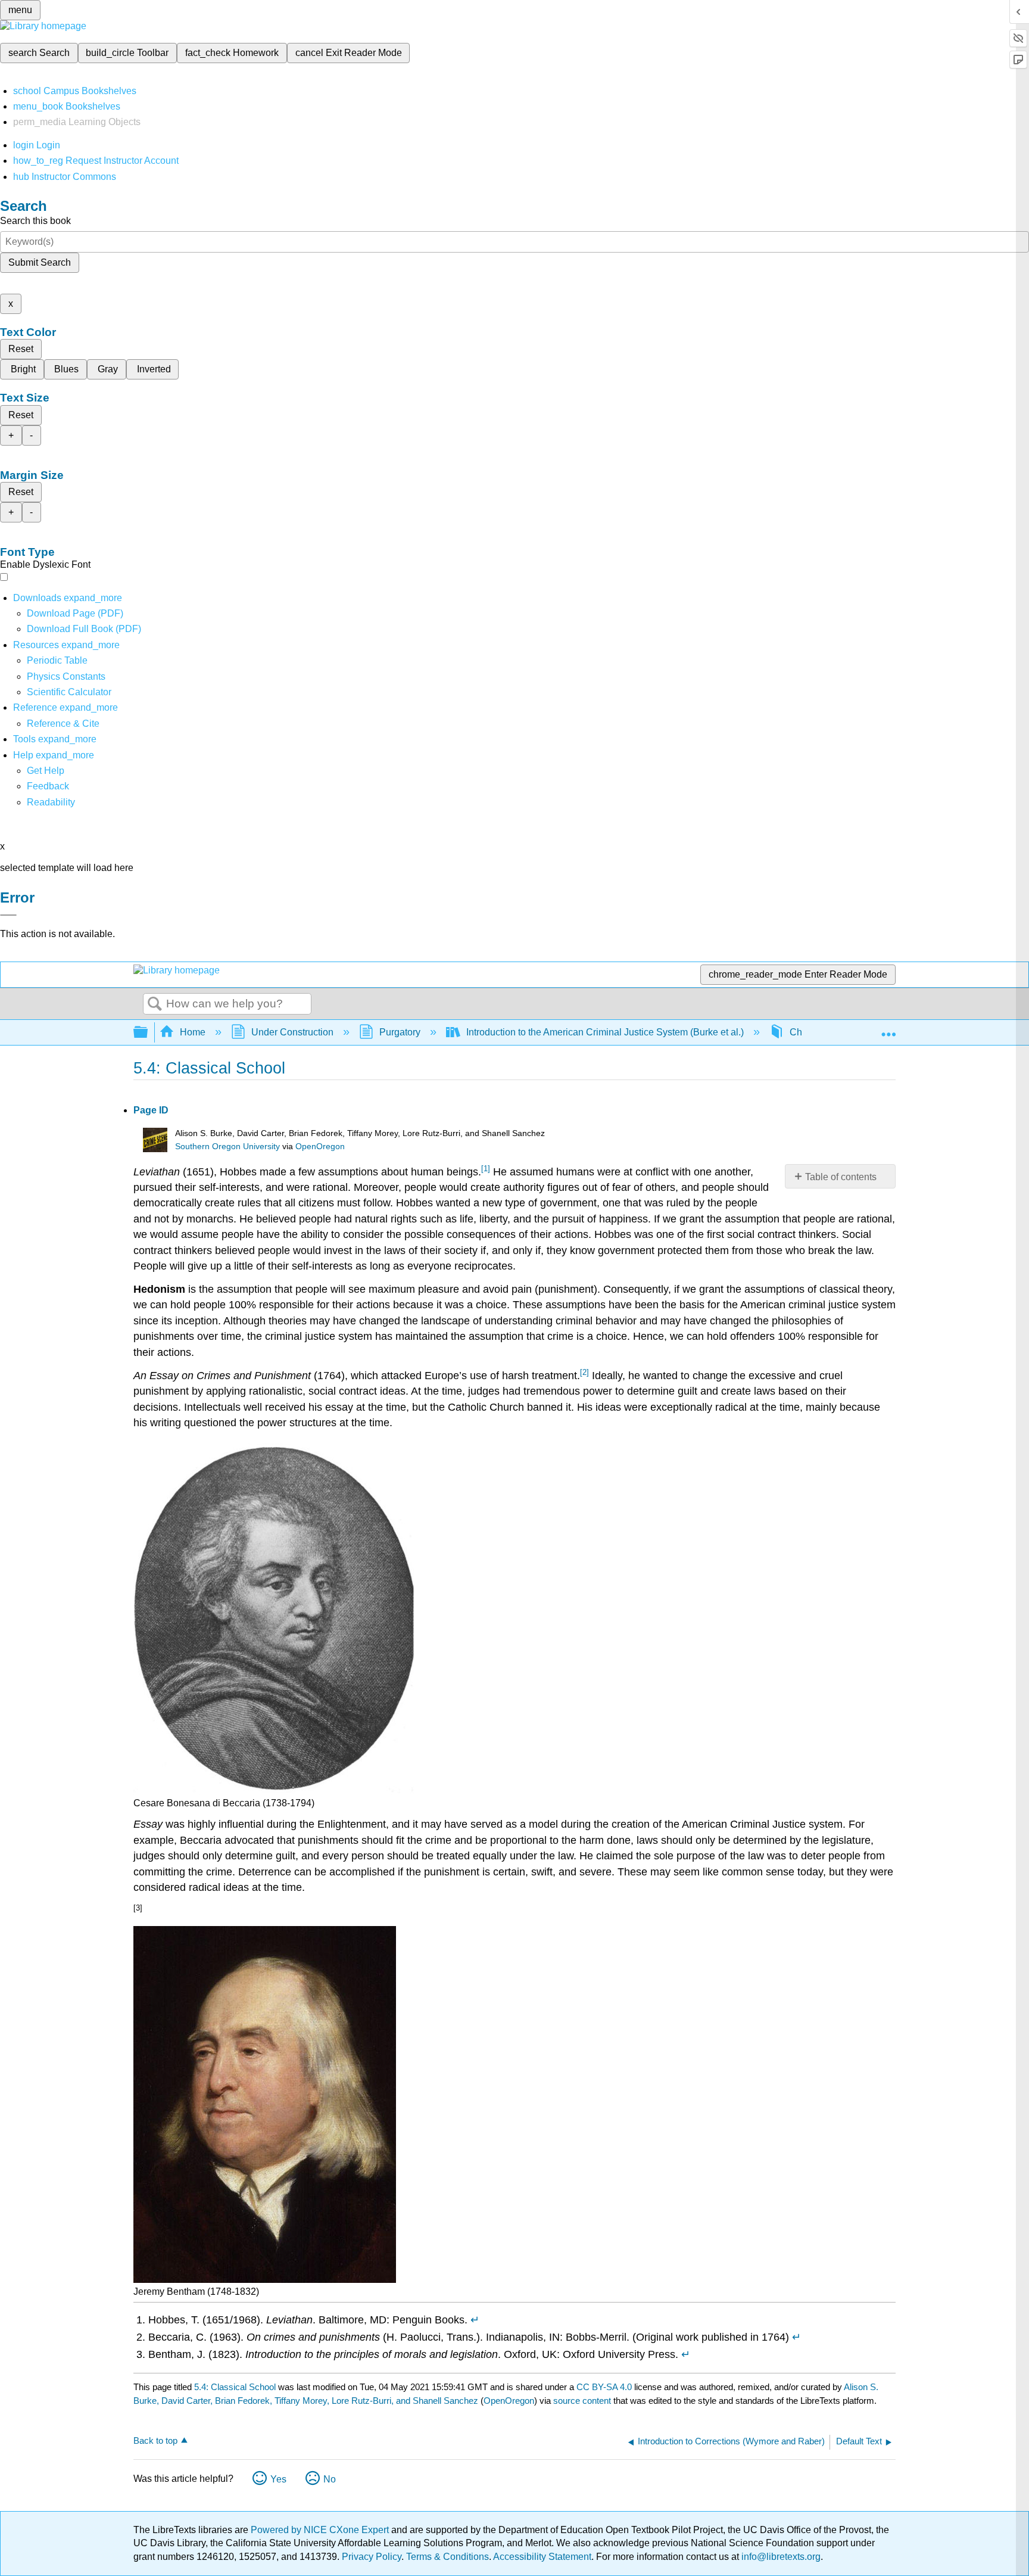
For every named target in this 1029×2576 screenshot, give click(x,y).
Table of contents (841, 1177)
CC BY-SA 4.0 (604, 2387)
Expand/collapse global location (888, 1029)
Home (193, 1032)
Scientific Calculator (69, 692)
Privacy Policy (372, 2557)
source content (582, 2401)
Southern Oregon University (227, 1147)
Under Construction (292, 1032)
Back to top (155, 2440)
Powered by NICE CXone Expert (321, 2530)
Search (155, 1004)
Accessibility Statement (542, 2557)
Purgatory (400, 1032)
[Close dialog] (8, 915)
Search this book (35, 221)
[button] (48, 786)
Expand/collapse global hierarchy (148, 1033)
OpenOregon (320, 1147)
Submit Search (40, 262)
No (330, 2479)
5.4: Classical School (235, 2387)
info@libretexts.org (780, 2557)
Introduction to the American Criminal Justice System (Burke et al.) (605, 1032)
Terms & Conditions (448, 2557)
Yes (278, 2479)
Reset (21, 349)
